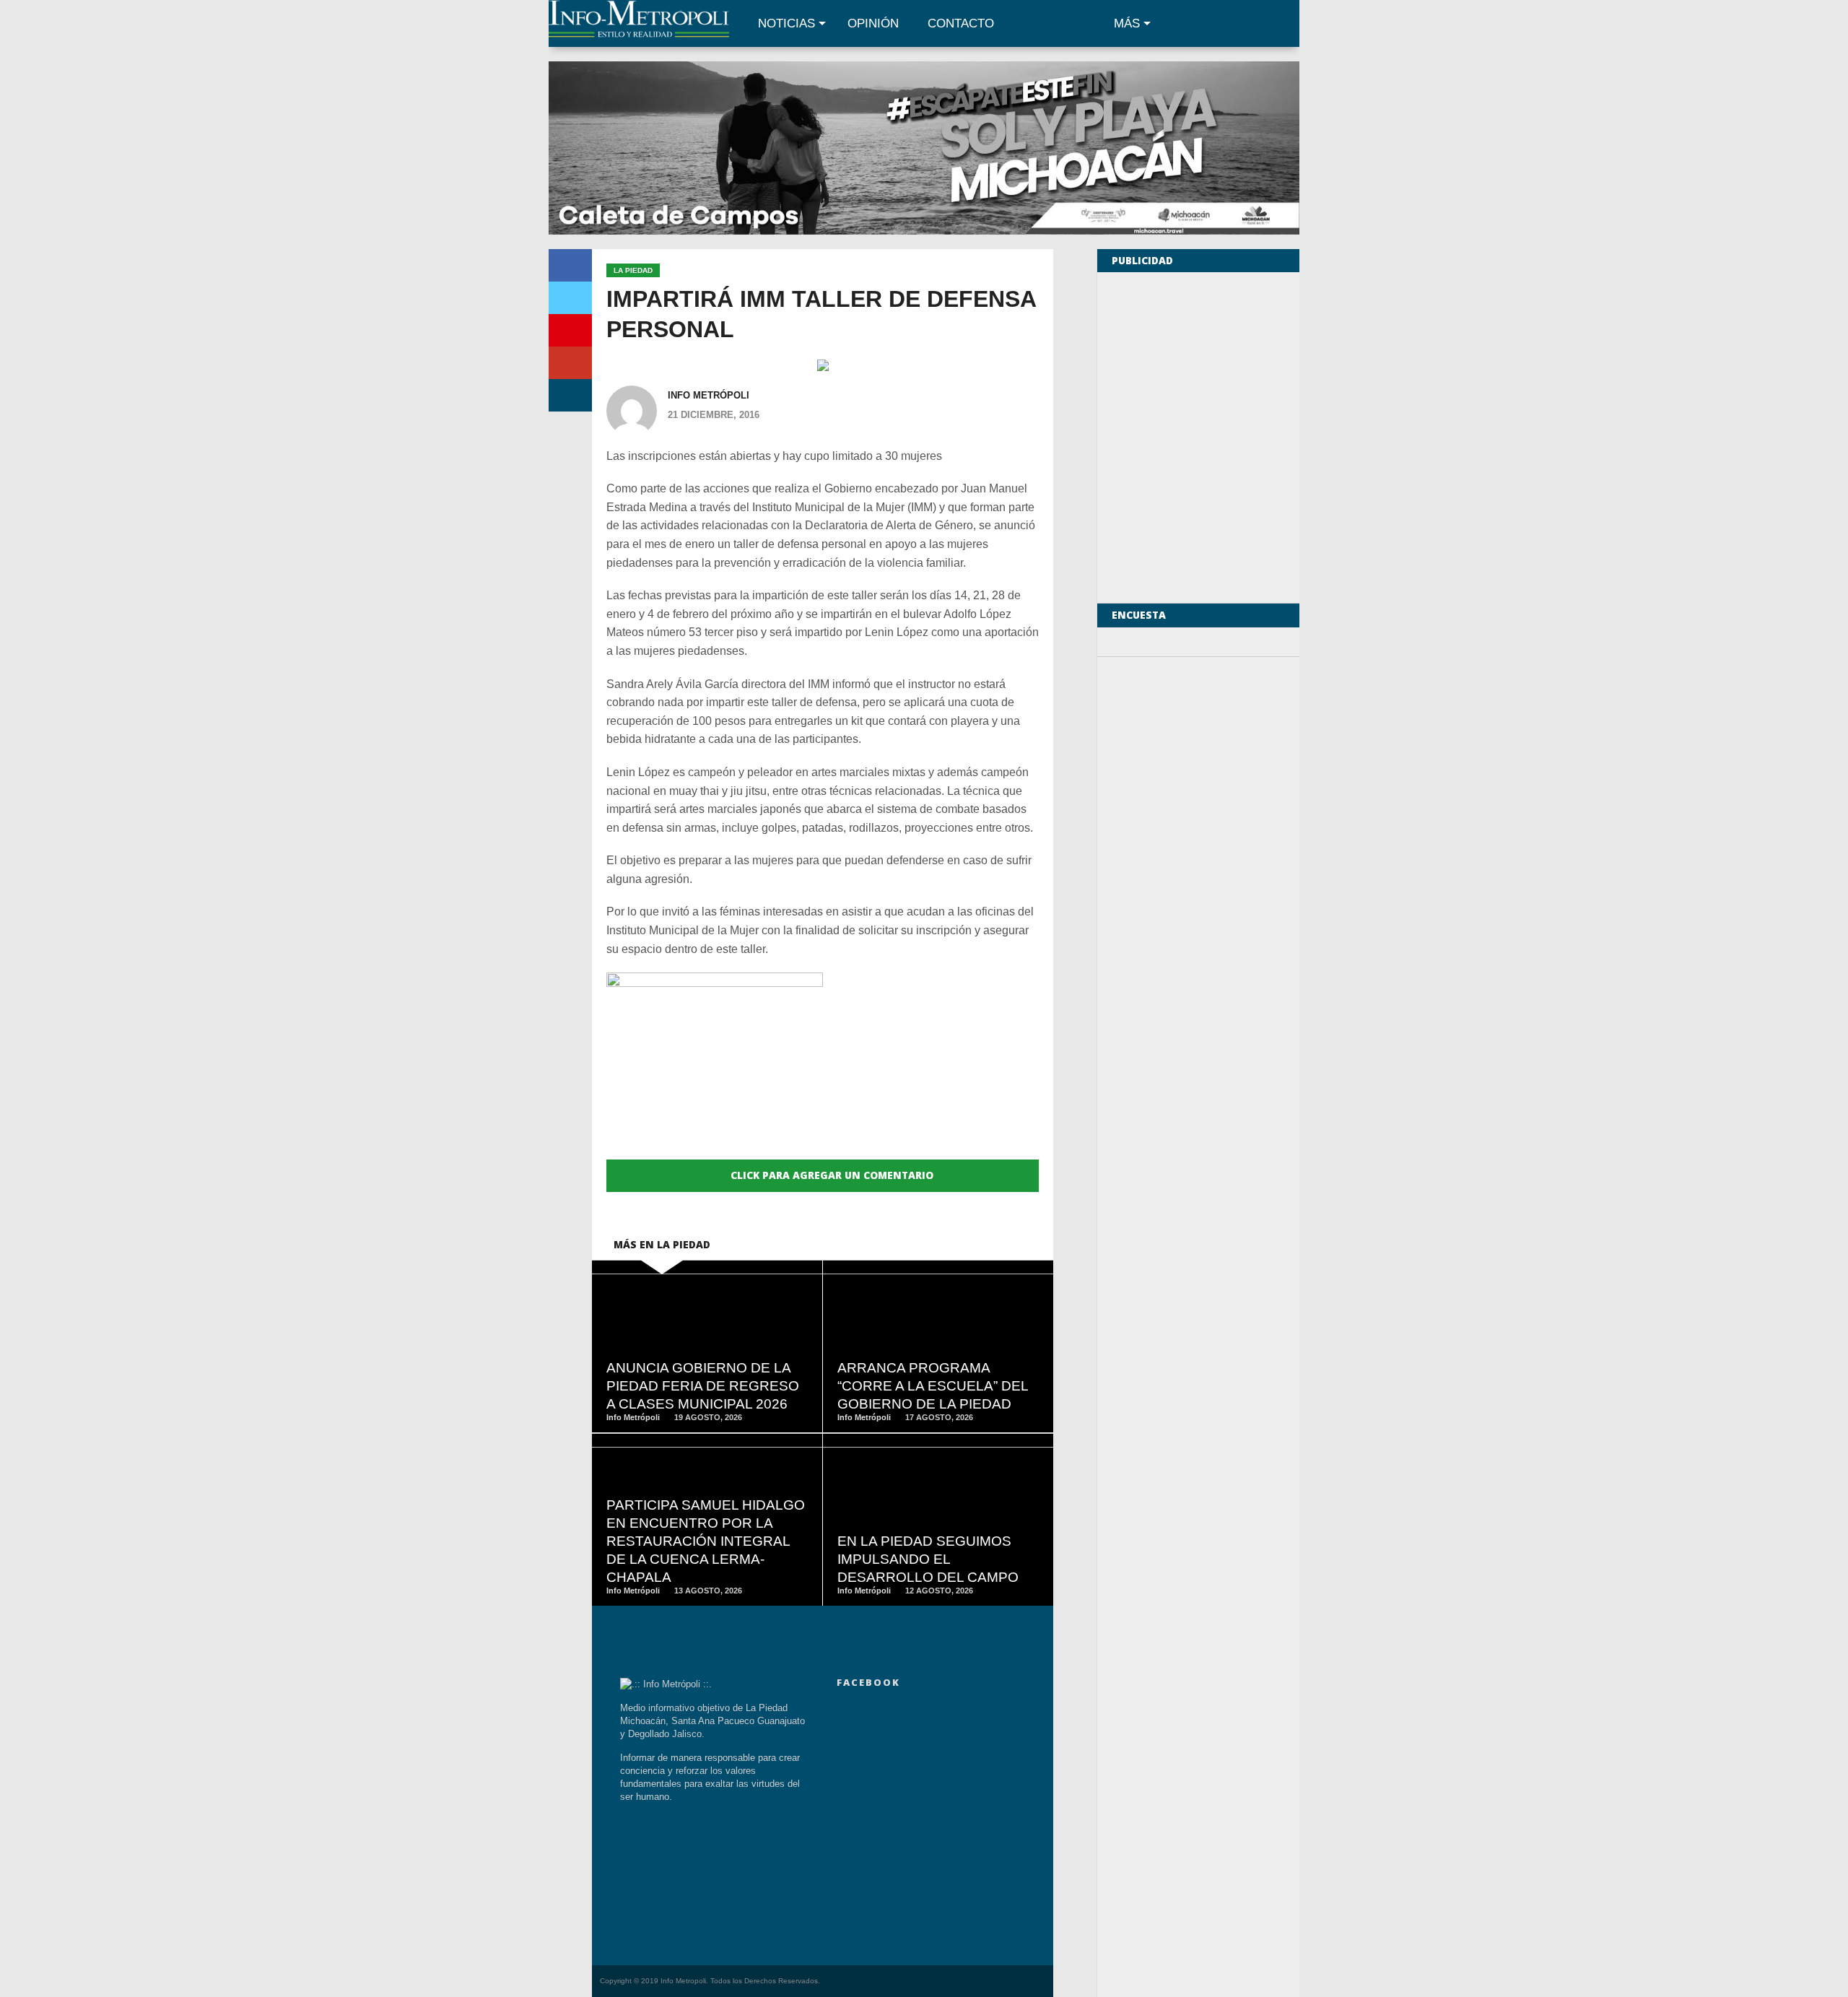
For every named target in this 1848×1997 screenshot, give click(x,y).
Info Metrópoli (709, 395)
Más (1127, 23)
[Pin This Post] (570, 330)
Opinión (873, 23)
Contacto (961, 23)
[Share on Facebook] (570, 265)
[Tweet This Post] (570, 298)
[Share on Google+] (570, 363)
